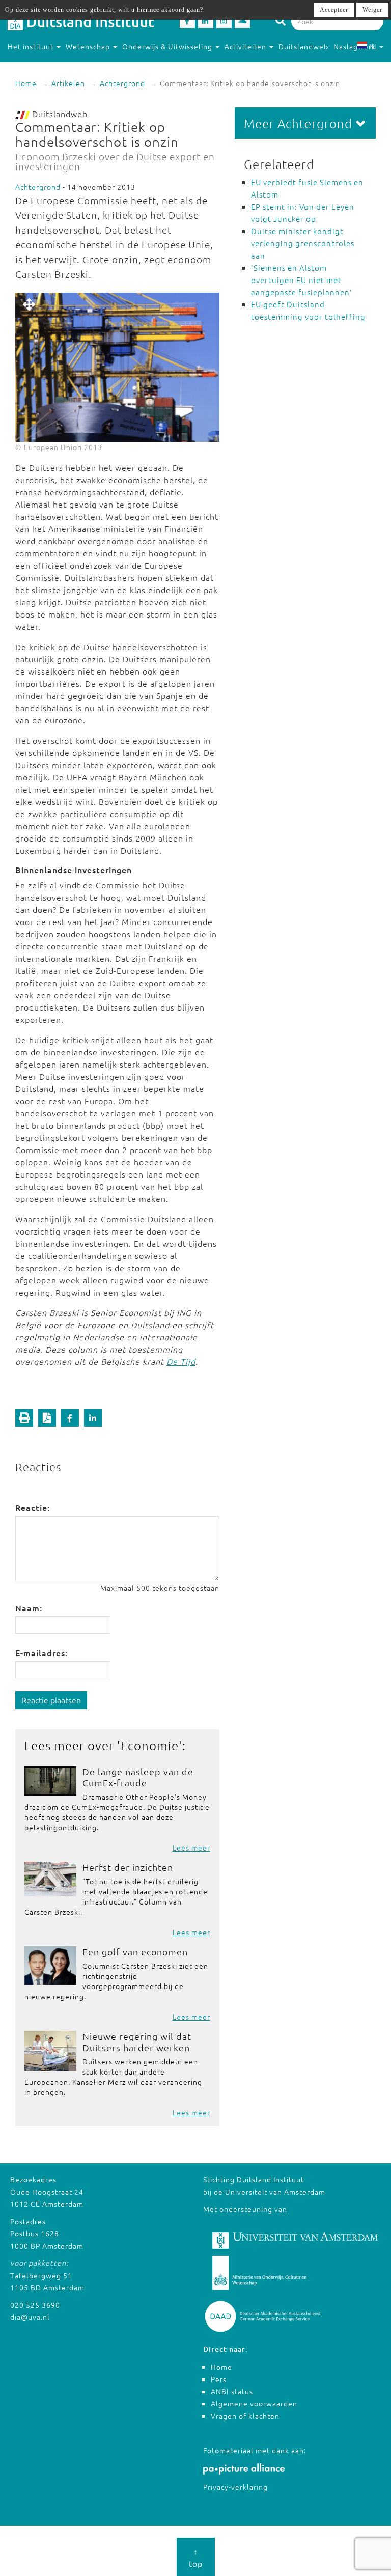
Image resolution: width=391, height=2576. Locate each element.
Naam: (29, 1608)
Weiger (372, 10)
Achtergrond (122, 83)
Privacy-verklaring (235, 2487)
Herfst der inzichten (128, 1867)
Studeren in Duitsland (47, 67)
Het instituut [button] (32, 46)
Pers (219, 2379)
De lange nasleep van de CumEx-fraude (138, 1777)
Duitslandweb (303, 46)
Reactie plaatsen (51, 1700)
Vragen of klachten (245, 2416)
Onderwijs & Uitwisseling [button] (168, 46)
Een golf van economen (135, 1952)
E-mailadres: (41, 1653)
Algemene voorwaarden (254, 2403)
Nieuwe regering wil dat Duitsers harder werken (137, 2042)
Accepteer (334, 10)
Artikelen (68, 83)
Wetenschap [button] (89, 46)
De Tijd (181, 1361)
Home (26, 83)
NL (373, 46)
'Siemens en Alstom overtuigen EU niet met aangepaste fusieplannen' (302, 280)
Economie (150, 1745)
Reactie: (33, 1507)
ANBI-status (232, 2391)
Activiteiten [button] (246, 46)
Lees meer (191, 1847)
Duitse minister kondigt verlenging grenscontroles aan (303, 243)
